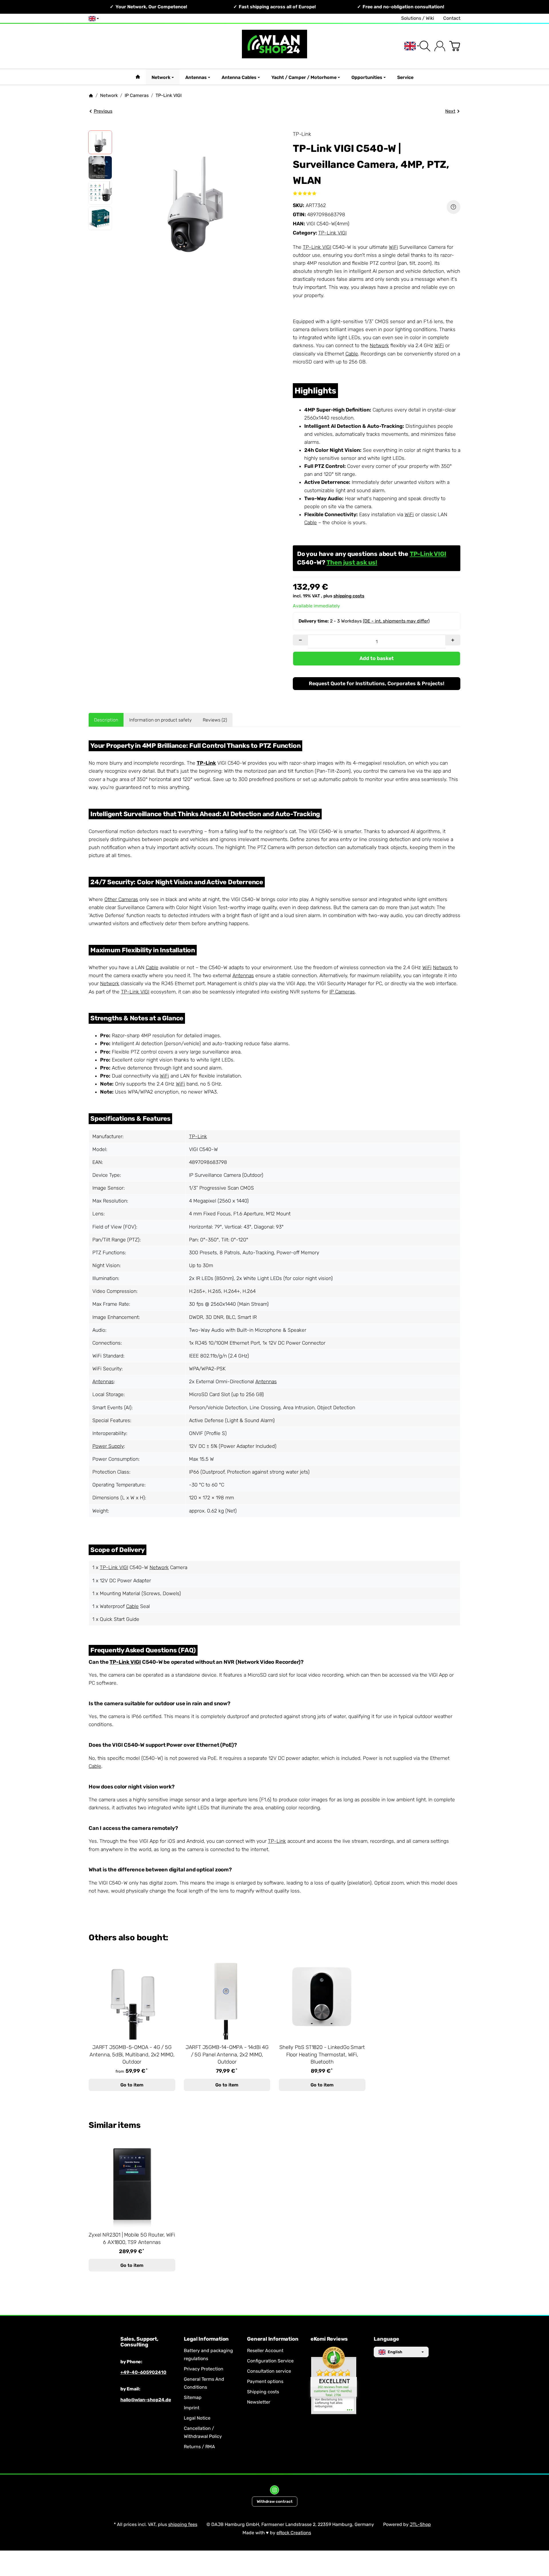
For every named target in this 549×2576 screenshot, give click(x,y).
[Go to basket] (455, 46)
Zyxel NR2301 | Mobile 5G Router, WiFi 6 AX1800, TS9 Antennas (132, 2239)
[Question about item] (453, 207)
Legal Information (206, 2339)
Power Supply (108, 1446)
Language (386, 2339)
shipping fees (183, 2524)
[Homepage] (91, 96)
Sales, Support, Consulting (139, 2342)
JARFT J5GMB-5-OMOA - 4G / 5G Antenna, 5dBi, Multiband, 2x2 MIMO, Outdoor (132, 2055)
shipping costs (349, 596)
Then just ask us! (352, 562)
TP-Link (206, 763)
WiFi (393, 247)
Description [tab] (106, 720)
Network (161, 77)
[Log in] (440, 46)
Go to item (132, 2085)
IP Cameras (342, 992)
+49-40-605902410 (143, 2372)
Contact (452, 18)
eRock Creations (294, 2533)
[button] (100, 142)
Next (450, 111)
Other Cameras (121, 899)
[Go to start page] (274, 46)
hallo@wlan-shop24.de (146, 2400)
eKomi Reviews (329, 2339)
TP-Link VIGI (332, 233)
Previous (103, 111)
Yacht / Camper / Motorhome (304, 77)
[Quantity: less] (300, 640)
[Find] (425, 46)
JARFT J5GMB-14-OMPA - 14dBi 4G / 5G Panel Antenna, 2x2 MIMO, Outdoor (227, 2055)
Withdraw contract (275, 2501)
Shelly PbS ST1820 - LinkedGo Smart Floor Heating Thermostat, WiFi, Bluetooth (322, 2055)
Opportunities (367, 77)
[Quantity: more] (453, 640)
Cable (352, 354)
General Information (273, 2339)
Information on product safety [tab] (161, 720)
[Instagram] (274, 2490)
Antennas (196, 77)
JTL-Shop (420, 2524)
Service (405, 77)
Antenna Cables (239, 77)
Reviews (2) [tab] (215, 720)
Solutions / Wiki (418, 18)
